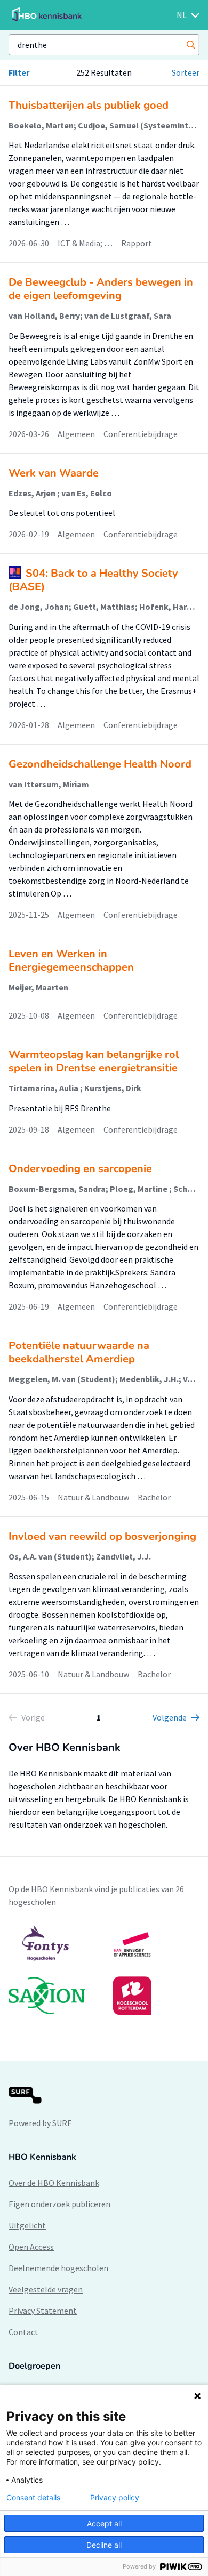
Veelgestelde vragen (46, 2289)
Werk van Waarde (54, 473)
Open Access (31, 2247)
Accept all (104, 2523)
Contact (23, 2332)
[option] (104, 1970)
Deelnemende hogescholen (58, 2268)
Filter (19, 72)
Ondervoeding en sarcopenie (80, 1169)
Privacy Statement (43, 2311)
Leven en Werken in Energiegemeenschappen (71, 960)
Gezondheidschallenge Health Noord (100, 764)
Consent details (33, 2498)
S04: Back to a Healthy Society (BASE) (93, 580)
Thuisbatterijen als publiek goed (89, 105)
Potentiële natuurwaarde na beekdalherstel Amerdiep (79, 1352)
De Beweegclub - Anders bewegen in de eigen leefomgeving (101, 289)
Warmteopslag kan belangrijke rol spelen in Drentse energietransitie (94, 1061)
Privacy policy (115, 2498)
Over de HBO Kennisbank (54, 2183)
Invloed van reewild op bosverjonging (102, 1536)
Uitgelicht (27, 2225)
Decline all (104, 2545)
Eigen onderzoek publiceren (59, 2204)
